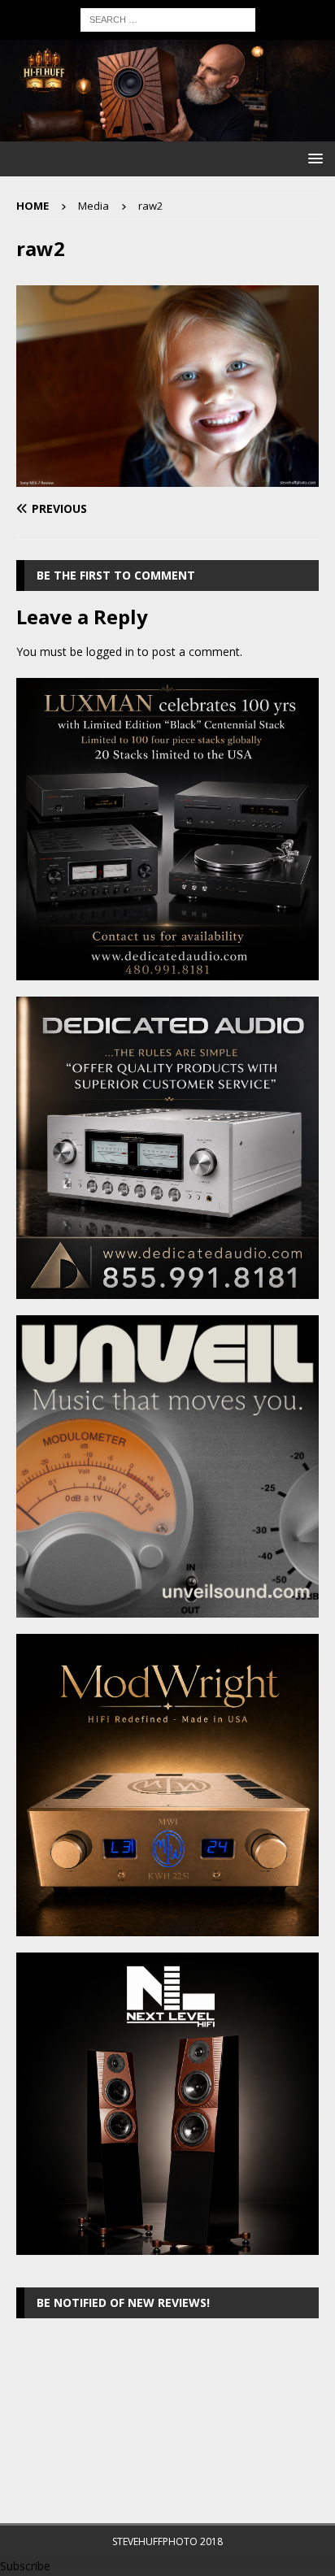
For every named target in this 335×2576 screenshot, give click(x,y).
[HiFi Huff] (167, 132)
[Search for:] (168, 18)
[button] (313, 158)
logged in (110, 652)
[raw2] (167, 478)
